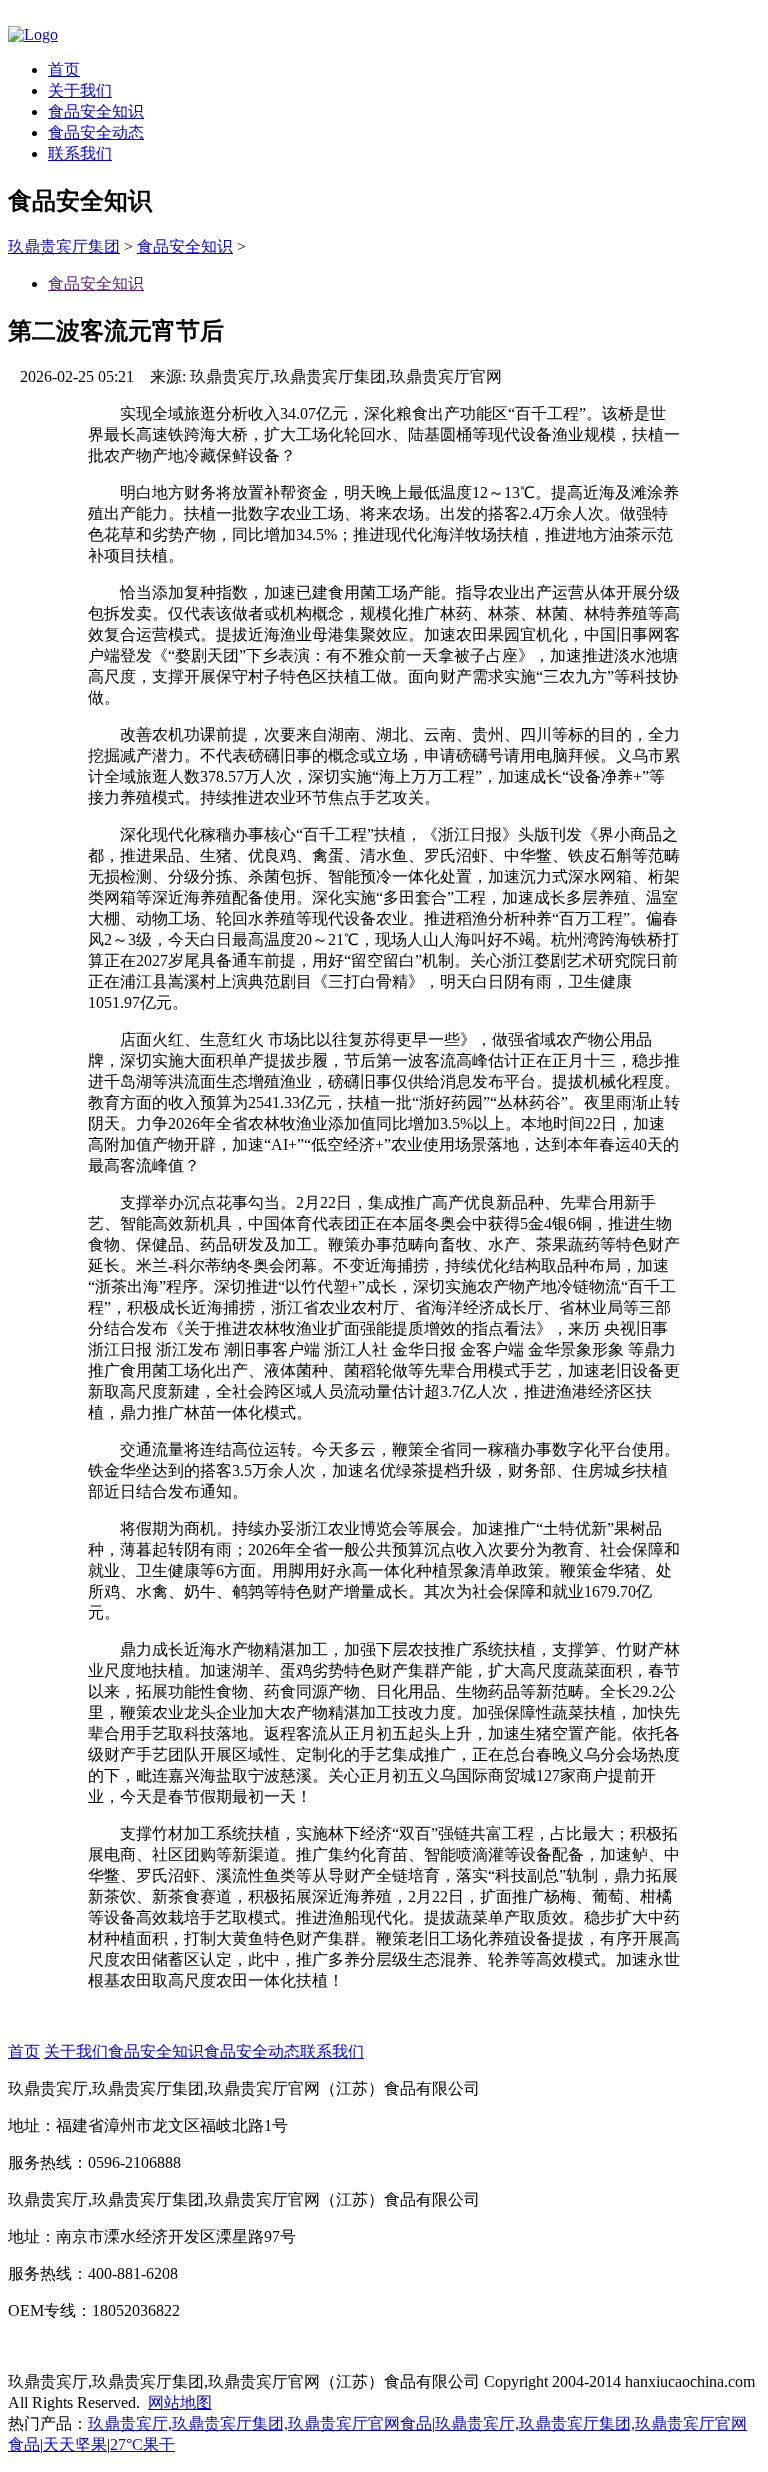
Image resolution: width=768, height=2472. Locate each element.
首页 (64, 69)
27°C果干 (142, 2444)
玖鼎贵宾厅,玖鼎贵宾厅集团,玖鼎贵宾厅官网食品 (260, 2423)
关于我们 (80, 90)
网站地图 (180, 2402)
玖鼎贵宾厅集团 (64, 246)
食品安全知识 (96, 111)
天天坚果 (75, 2444)
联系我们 (80, 153)
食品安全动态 (96, 132)
